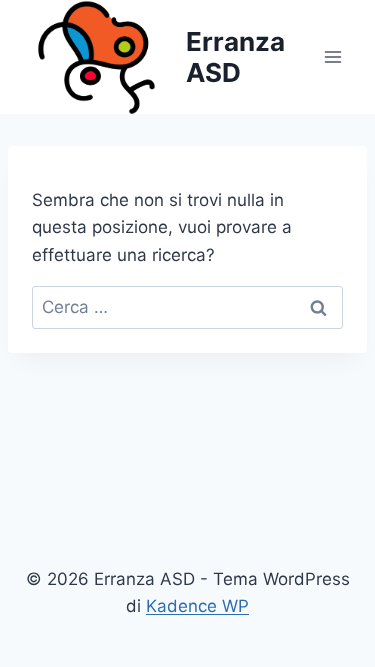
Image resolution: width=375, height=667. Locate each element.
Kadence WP (197, 606)
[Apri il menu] (332, 57)
